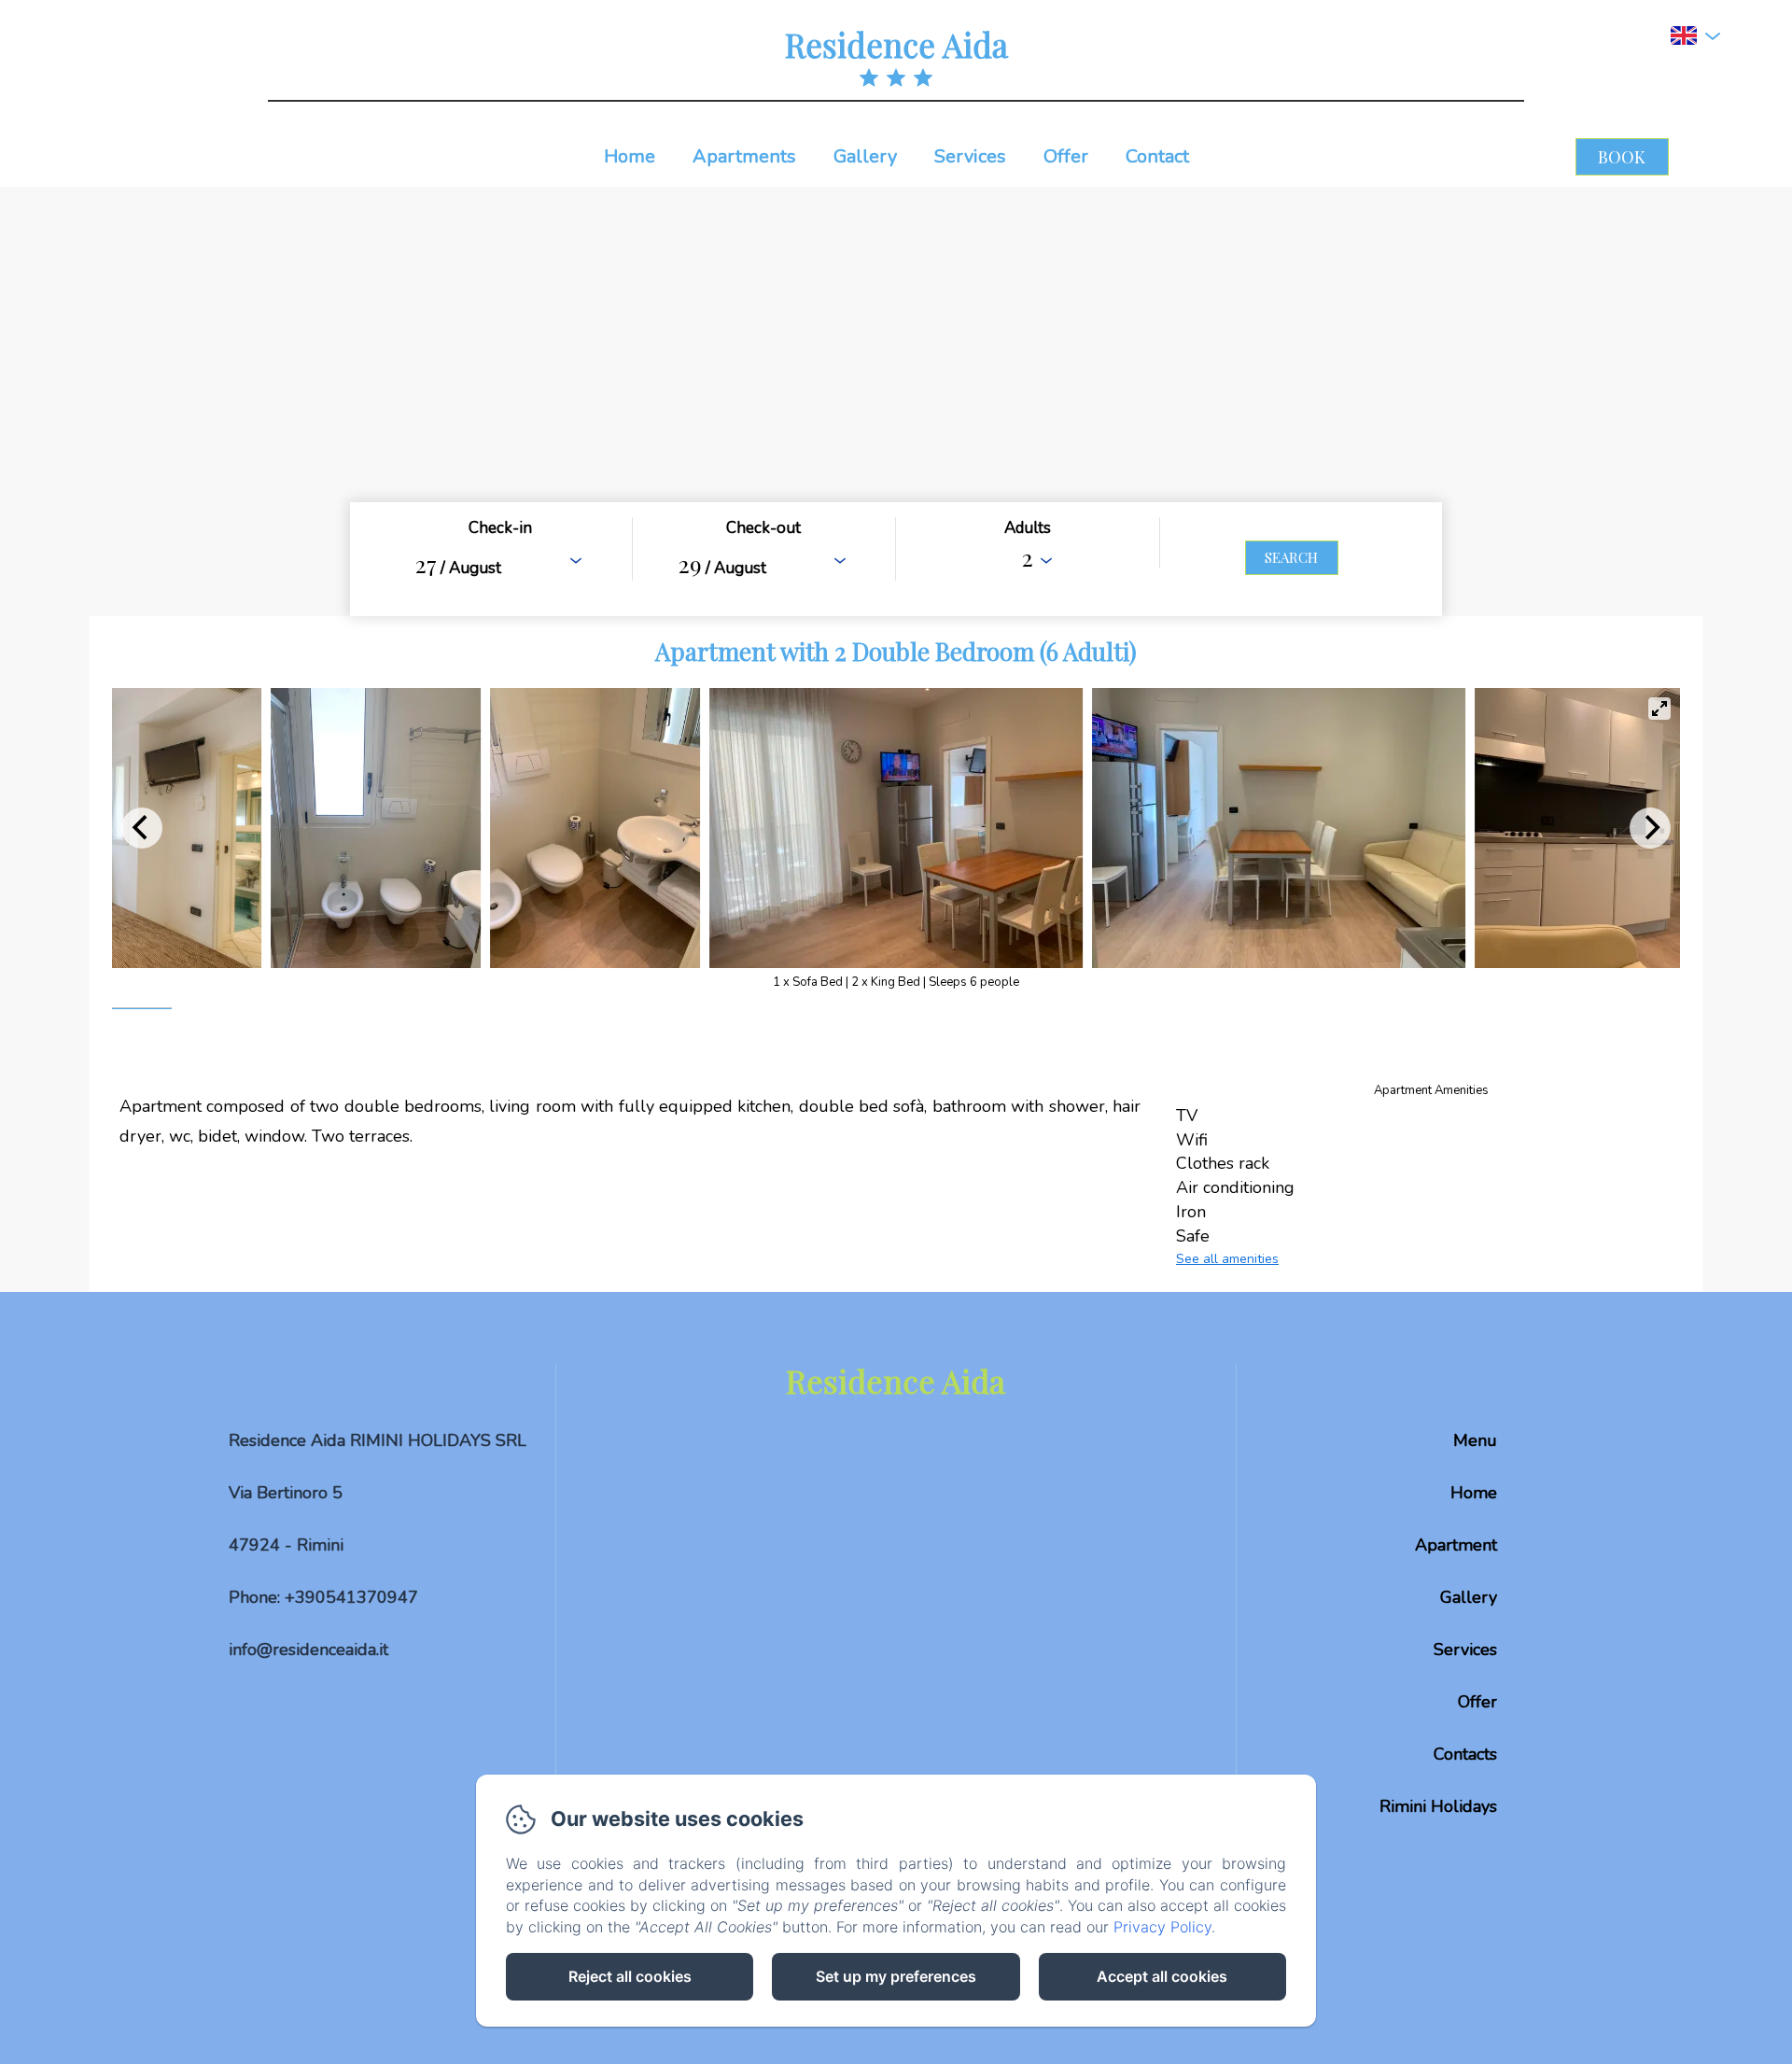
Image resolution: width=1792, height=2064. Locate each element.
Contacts (1465, 1754)
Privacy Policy (1162, 1927)
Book (1622, 157)
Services (970, 156)
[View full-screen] (1659, 709)
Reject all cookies (630, 1976)
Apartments (744, 156)
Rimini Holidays (1438, 1806)
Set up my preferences (896, 1976)
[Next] (1650, 828)
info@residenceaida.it (308, 1650)
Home (630, 156)
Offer (1066, 156)
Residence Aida (896, 44)
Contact (1157, 156)
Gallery (865, 156)
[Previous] (142, 828)
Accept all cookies (1162, 1976)
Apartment (1456, 1545)
